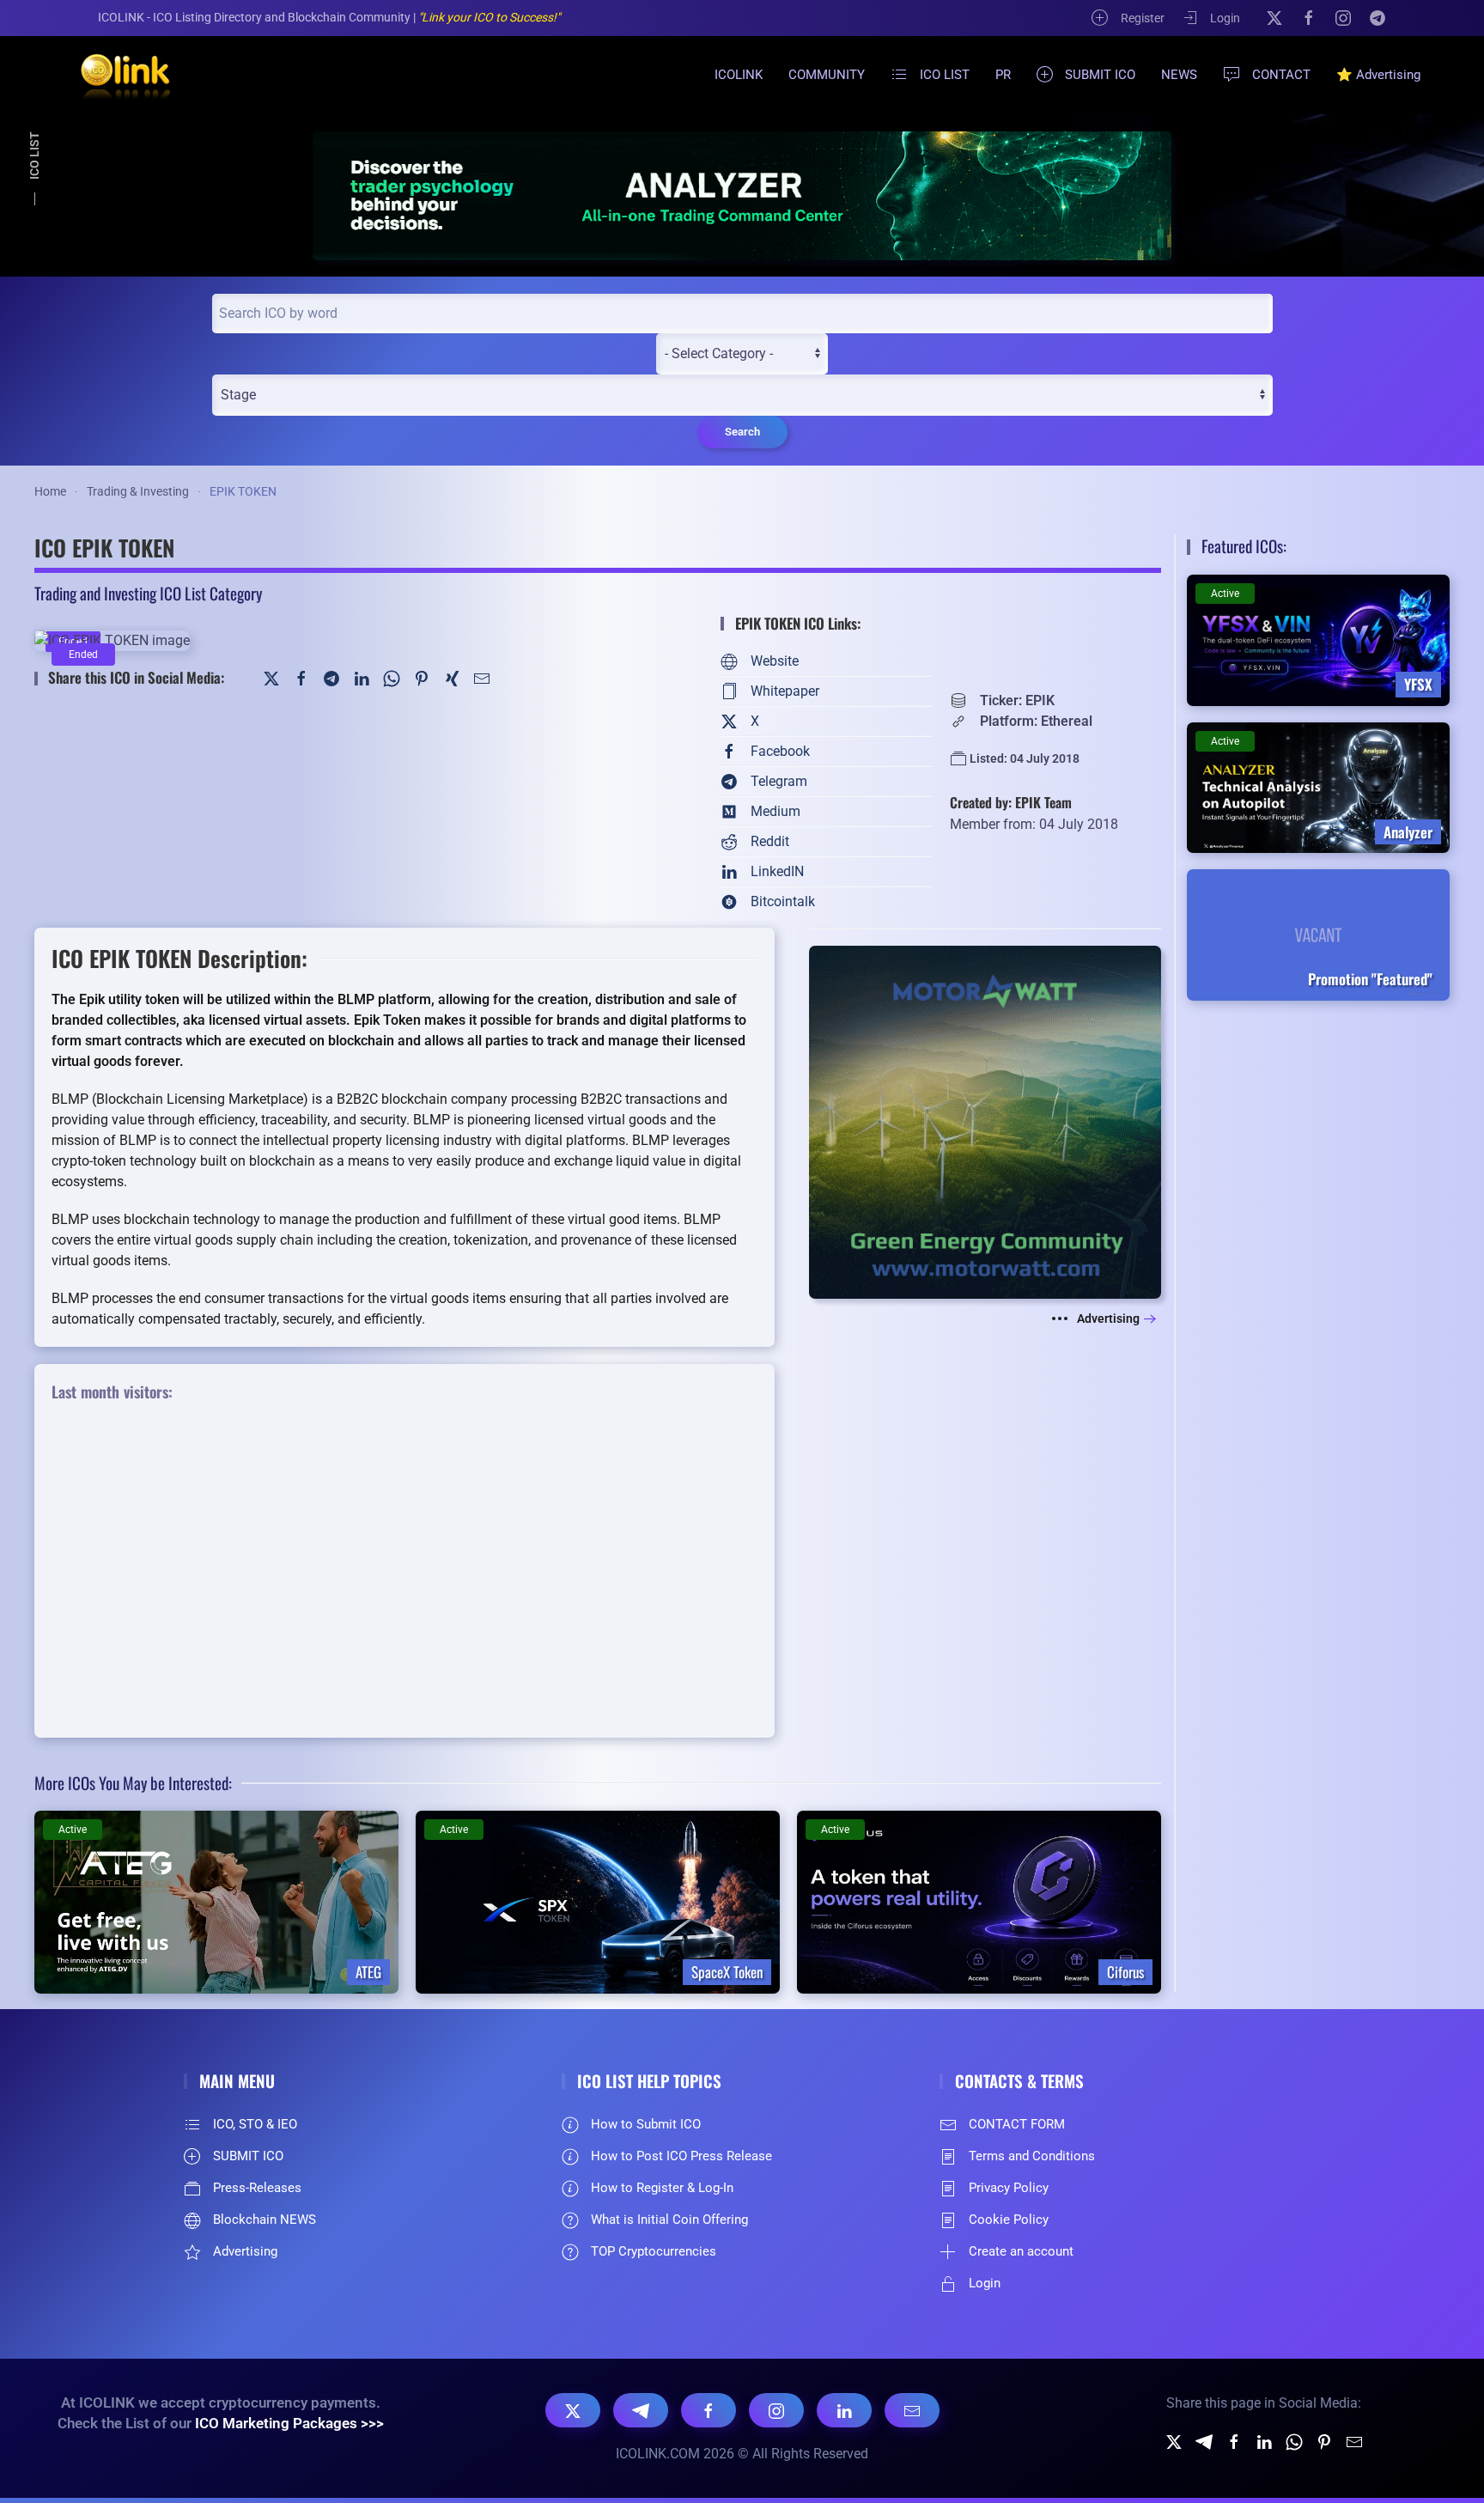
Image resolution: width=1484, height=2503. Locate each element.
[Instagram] (1343, 17)
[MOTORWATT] (985, 1121)
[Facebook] (1309, 17)
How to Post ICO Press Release (681, 2156)
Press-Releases (257, 2188)
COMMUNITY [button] (827, 75)
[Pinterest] (422, 677)
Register (1143, 18)
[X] (1274, 17)
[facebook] (1234, 2441)
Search (742, 432)
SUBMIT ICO (1100, 75)
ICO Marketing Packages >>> (289, 2423)
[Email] (912, 2410)
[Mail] (482, 677)
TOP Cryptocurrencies (654, 2251)
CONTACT (1281, 75)
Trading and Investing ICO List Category (148, 593)
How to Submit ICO (646, 2124)
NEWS (1179, 75)
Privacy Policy (1009, 2188)
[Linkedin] (1264, 2441)
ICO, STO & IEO (255, 2124)
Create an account (1021, 2251)
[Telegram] (1378, 17)
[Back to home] (115, 75)
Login (1225, 18)
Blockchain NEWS (265, 2220)
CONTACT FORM (1017, 2124)
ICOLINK (739, 75)
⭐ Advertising (1378, 75)
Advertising (1108, 1318)
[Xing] (452, 677)
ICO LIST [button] (945, 75)
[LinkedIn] (362, 677)
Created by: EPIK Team (1011, 802)
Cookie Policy (1009, 2220)
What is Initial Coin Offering (669, 2220)
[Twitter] (271, 677)
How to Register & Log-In (662, 2188)
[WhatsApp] (392, 677)
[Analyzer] (742, 195)
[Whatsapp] (1294, 2441)
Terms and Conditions (1032, 2156)
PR (1003, 75)
